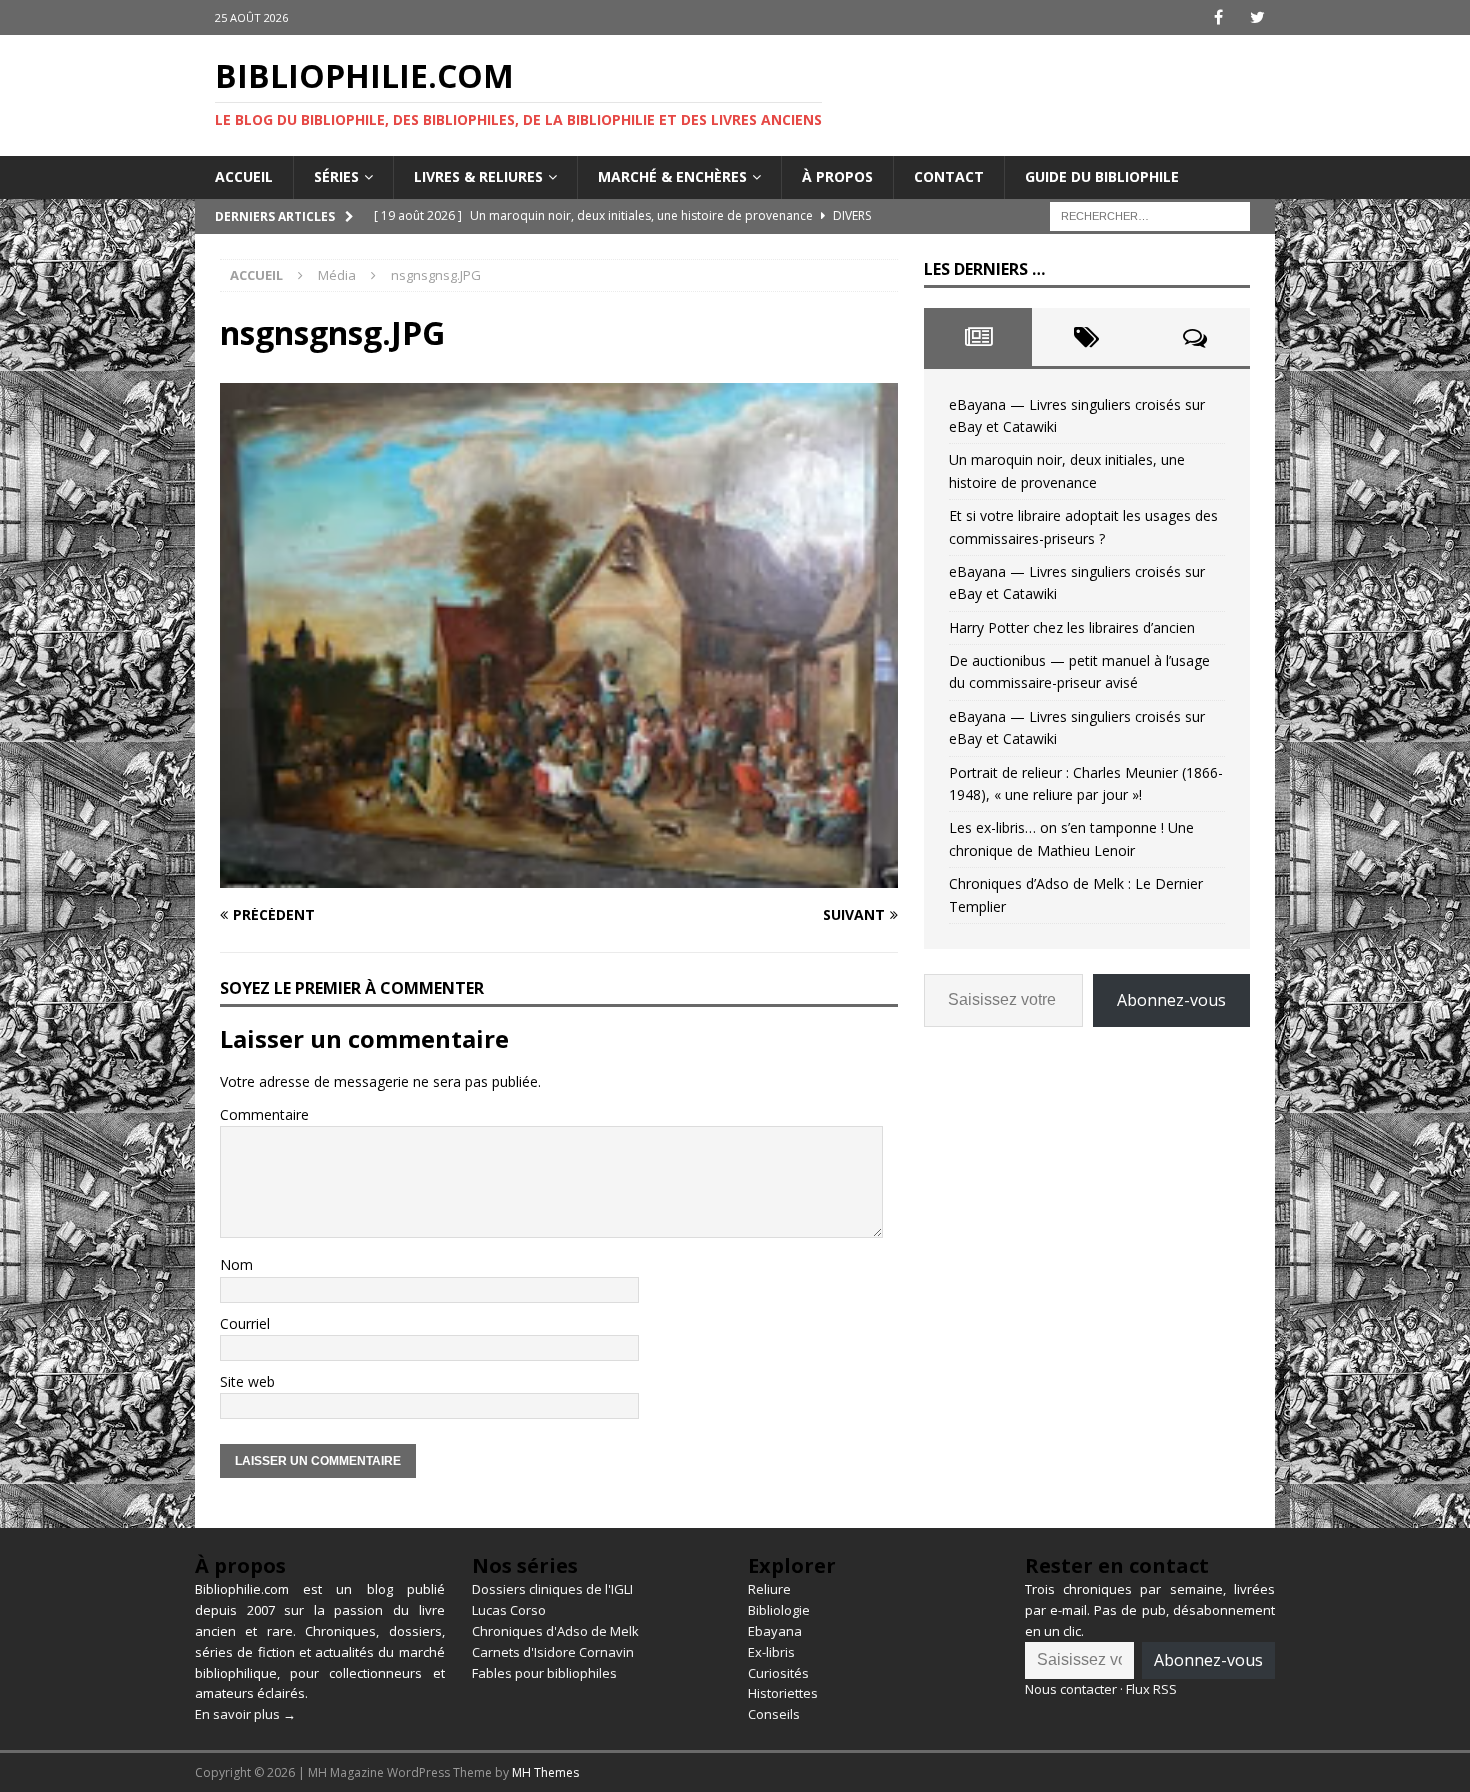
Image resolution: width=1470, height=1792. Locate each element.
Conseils (774, 1714)
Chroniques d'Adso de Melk (555, 1631)
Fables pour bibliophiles (544, 1673)
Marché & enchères (672, 176)
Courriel (245, 1323)
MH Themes (545, 1772)
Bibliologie (779, 1610)
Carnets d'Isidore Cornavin (553, 1652)
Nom (236, 1264)
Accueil (244, 176)
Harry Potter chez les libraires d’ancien (1072, 627)
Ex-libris (771, 1652)
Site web (247, 1381)
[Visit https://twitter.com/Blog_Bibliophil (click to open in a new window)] (1257, 17)
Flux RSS (1151, 1689)
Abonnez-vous (1171, 1000)
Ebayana (775, 1631)
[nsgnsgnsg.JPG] (559, 876)
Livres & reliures (478, 176)
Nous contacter (1071, 1689)
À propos (837, 176)
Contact (949, 176)
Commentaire (264, 1114)
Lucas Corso (509, 1610)
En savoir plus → (245, 1714)
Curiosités (778, 1673)
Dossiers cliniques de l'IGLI (552, 1589)
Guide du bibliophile (1102, 176)
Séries (336, 176)
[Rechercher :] (1150, 214)
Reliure (769, 1589)
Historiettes (783, 1693)
